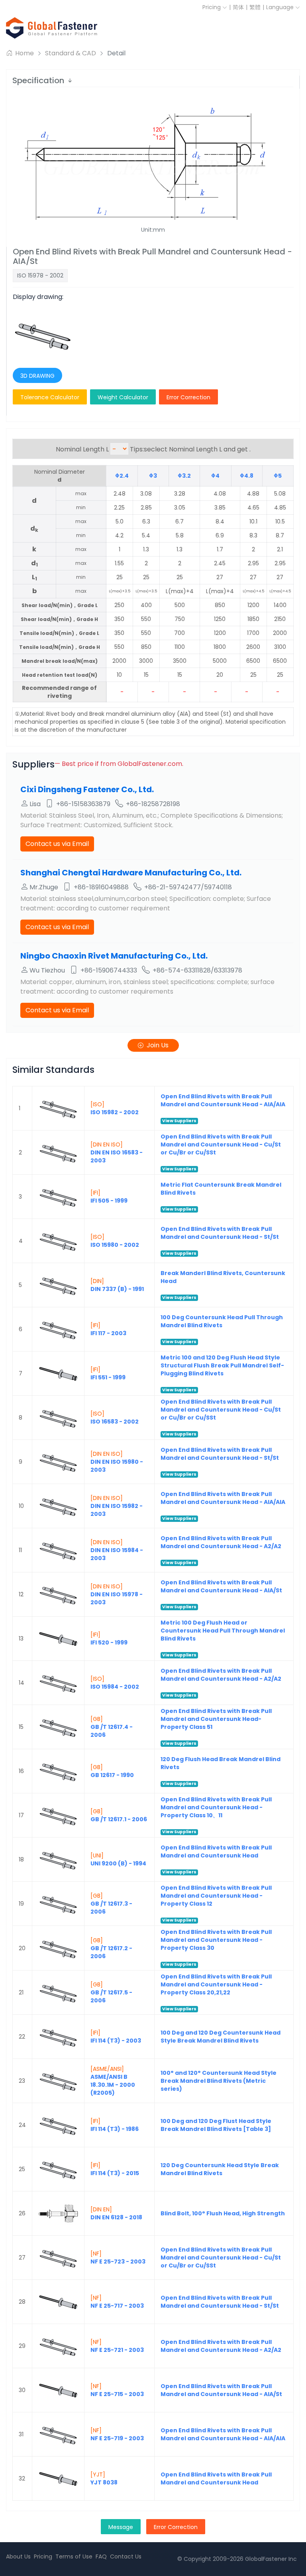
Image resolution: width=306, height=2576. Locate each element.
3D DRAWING (37, 376)
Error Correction (188, 397)
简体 (238, 7)
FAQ (101, 2556)
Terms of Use (74, 2556)
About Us (18, 2556)
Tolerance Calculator (50, 397)
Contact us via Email (57, 844)
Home (24, 53)
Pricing (212, 7)
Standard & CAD (71, 53)
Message (121, 2527)
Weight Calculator (123, 397)
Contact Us (126, 2556)
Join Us (158, 1045)
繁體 (255, 7)
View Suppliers (179, 1121)
